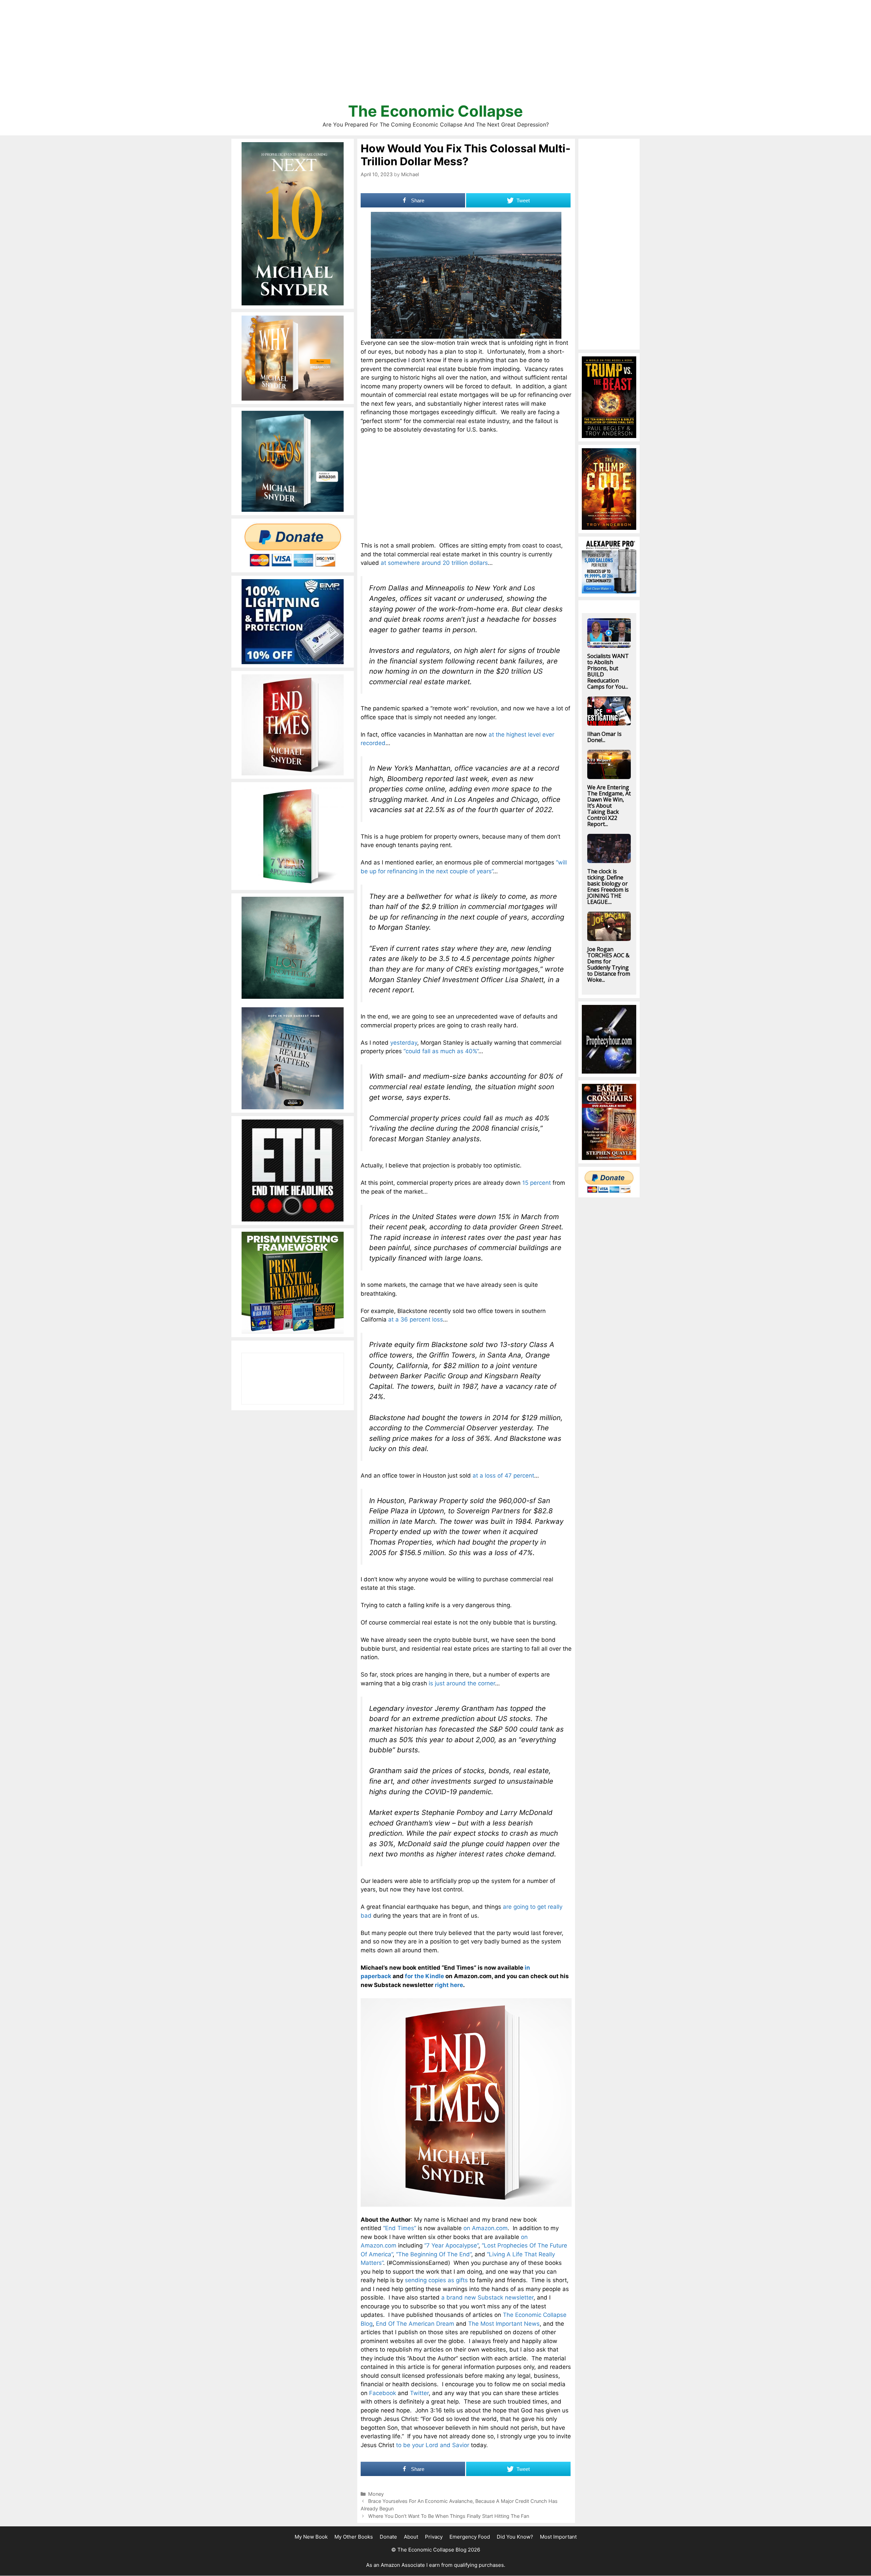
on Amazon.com (486, 2228)
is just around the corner (462, 1683)
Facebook (383, 2393)
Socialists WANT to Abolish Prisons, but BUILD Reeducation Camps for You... (608, 671)
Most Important (558, 2537)
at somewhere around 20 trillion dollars (434, 563)
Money (376, 2494)
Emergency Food (470, 2537)
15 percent (537, 1183)
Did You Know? (515, 2537)
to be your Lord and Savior (433, 2445)
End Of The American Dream (415, 2324)
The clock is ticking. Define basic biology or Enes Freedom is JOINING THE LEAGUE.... (608, 887)
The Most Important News (504, 2324)
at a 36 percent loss (416, 1319)
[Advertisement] (435, 54)
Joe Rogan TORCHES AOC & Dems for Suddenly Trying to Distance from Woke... (609, 964)
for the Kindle (424, 1976)
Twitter (419, 2393)
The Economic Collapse (435, 111)
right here (449, 1985)
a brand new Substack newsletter (487, 2297)
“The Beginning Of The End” (434, 2254)
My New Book (311, 2537)
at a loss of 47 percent (503, 1476)
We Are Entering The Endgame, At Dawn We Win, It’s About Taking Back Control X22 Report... (609, 806)
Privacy (434, 2537)
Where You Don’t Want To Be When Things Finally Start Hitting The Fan (449, 2516)
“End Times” (400, 2228)
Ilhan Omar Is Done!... (604, 737)
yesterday (404, 1043)
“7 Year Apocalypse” (451, 2245)
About (411, 2537)
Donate (388, 2537)
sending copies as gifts (436, 2280)
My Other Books (354, 2537)
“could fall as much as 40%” (441, 1051)
